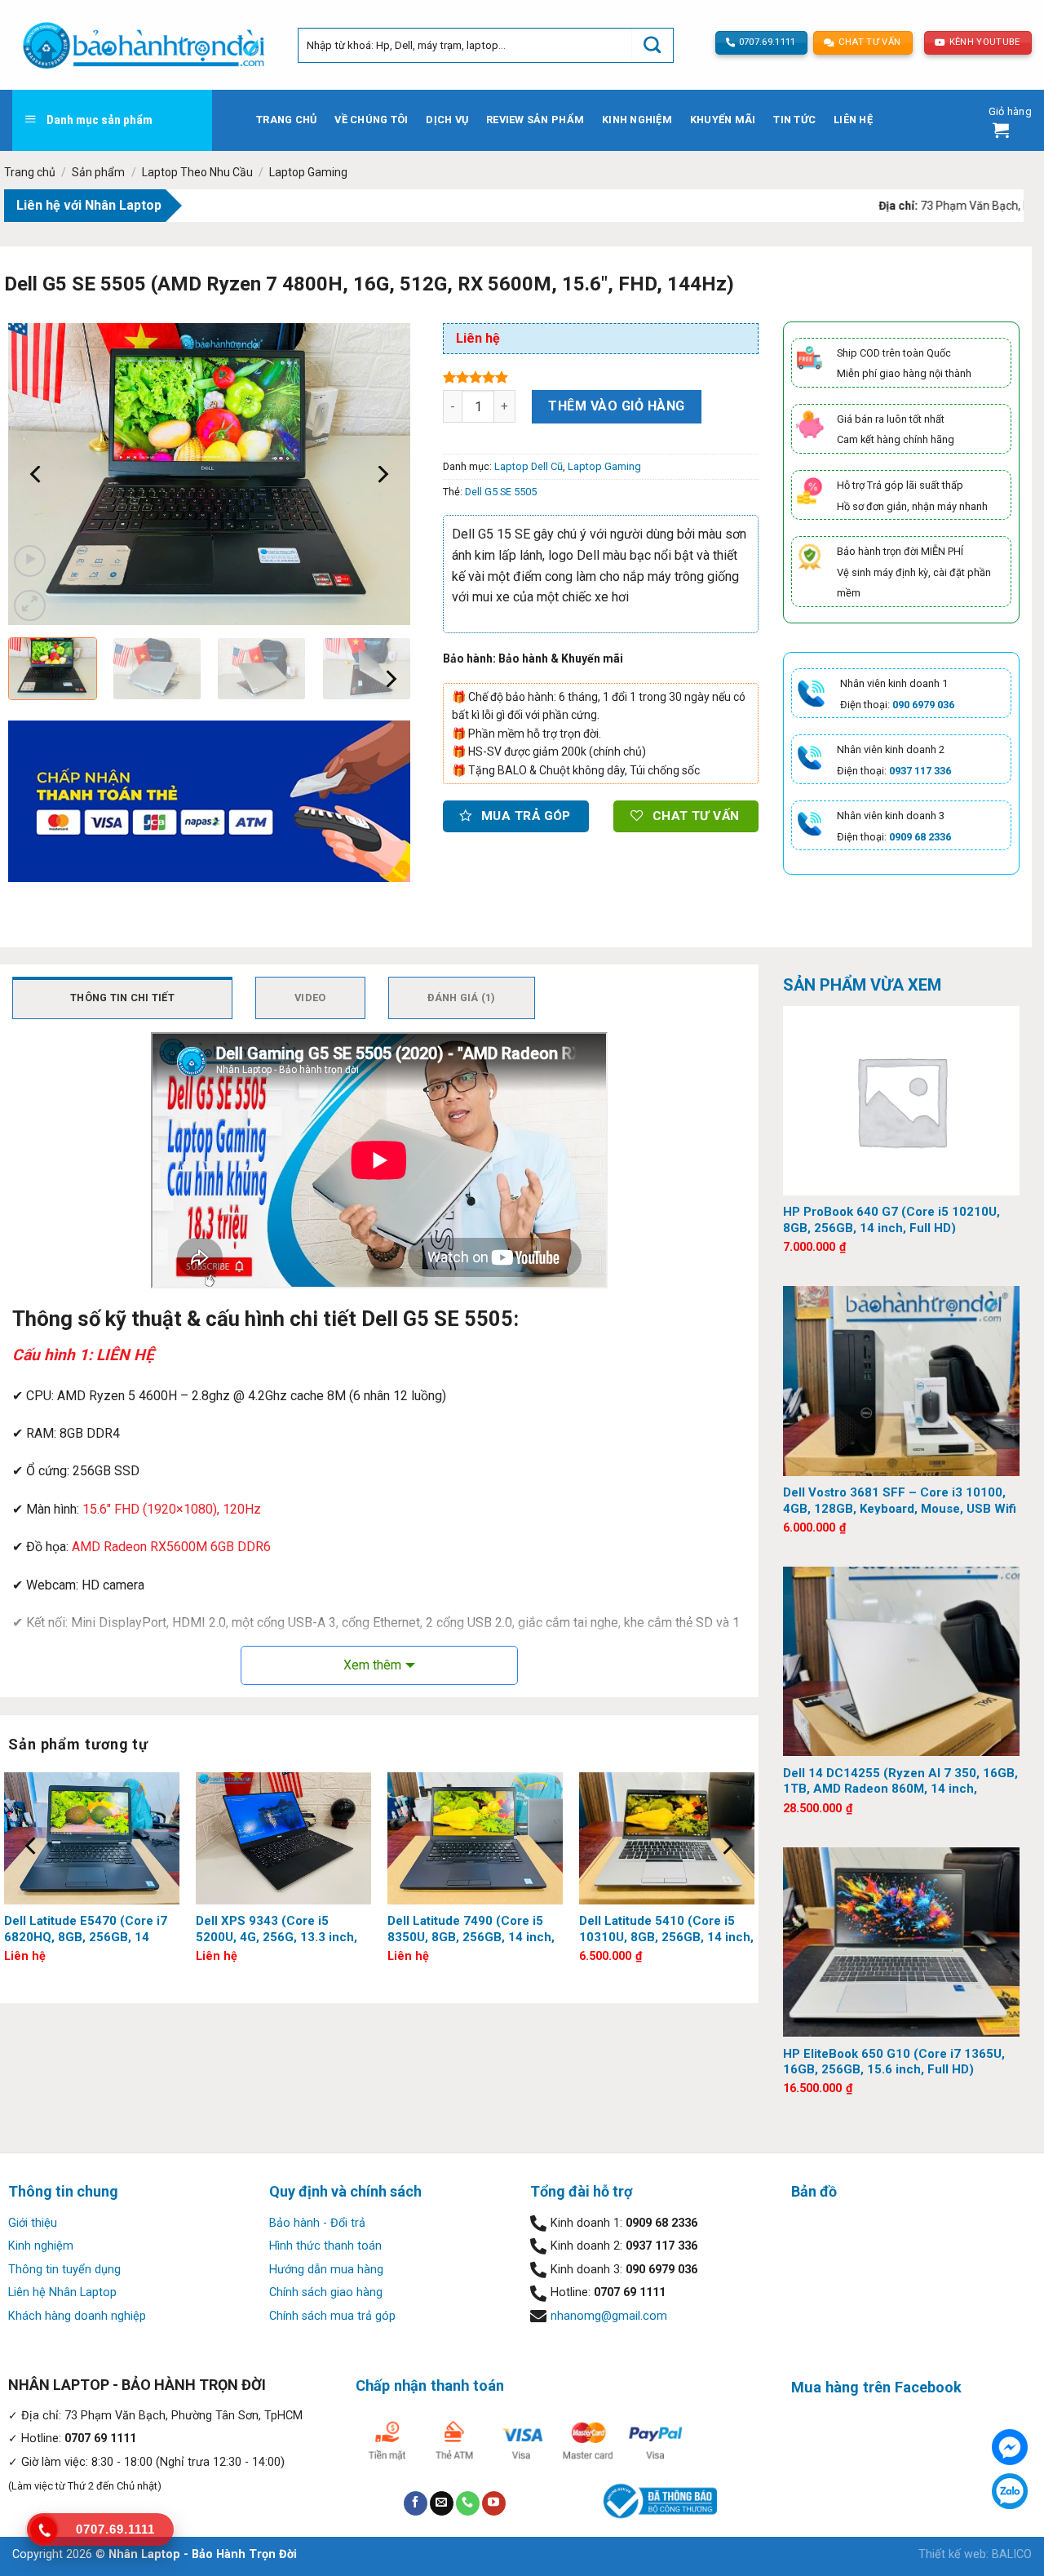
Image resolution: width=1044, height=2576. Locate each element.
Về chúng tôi (371, 120)
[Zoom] (30, 606)
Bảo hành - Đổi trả (317, 2223)
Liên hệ (853, 120)
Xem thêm (372, 1665)
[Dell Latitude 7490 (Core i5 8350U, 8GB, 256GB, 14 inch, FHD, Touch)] (475, 1838)
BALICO (1012, 2554)
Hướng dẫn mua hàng (326, 2270)
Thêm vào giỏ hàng (616, 406)
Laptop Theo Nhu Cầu (197, 172)
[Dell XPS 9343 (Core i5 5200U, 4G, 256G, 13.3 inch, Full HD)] (283, 1838)
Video (310, 998)
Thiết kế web (952, 2554)
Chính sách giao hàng (326, 2292)
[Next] (382, 474)
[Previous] (37, 474)
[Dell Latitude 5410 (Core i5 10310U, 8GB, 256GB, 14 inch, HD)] (667, 1838)
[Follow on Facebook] (416, 2503)
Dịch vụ (447, 120)
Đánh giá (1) (462, 998)
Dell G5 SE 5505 (501, 492)
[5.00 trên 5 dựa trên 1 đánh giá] (601, 377)
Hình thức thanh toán (325, 2246)
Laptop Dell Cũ (529, 466)
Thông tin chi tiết (122, 998)
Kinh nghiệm (637, 120)
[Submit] (652, 45)
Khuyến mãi (723, 120)
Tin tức (794, 120)
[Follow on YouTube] (494, 2503)
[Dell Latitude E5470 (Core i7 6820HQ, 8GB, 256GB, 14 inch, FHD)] (92, 1838)
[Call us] (468, 2503)
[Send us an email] (442, 2503)
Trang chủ (286, 120)
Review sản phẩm (535, 120)
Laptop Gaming (308, 172)
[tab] (122, 998)
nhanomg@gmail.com (609, 2316)
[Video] (30, 561)
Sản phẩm (98, 172)
